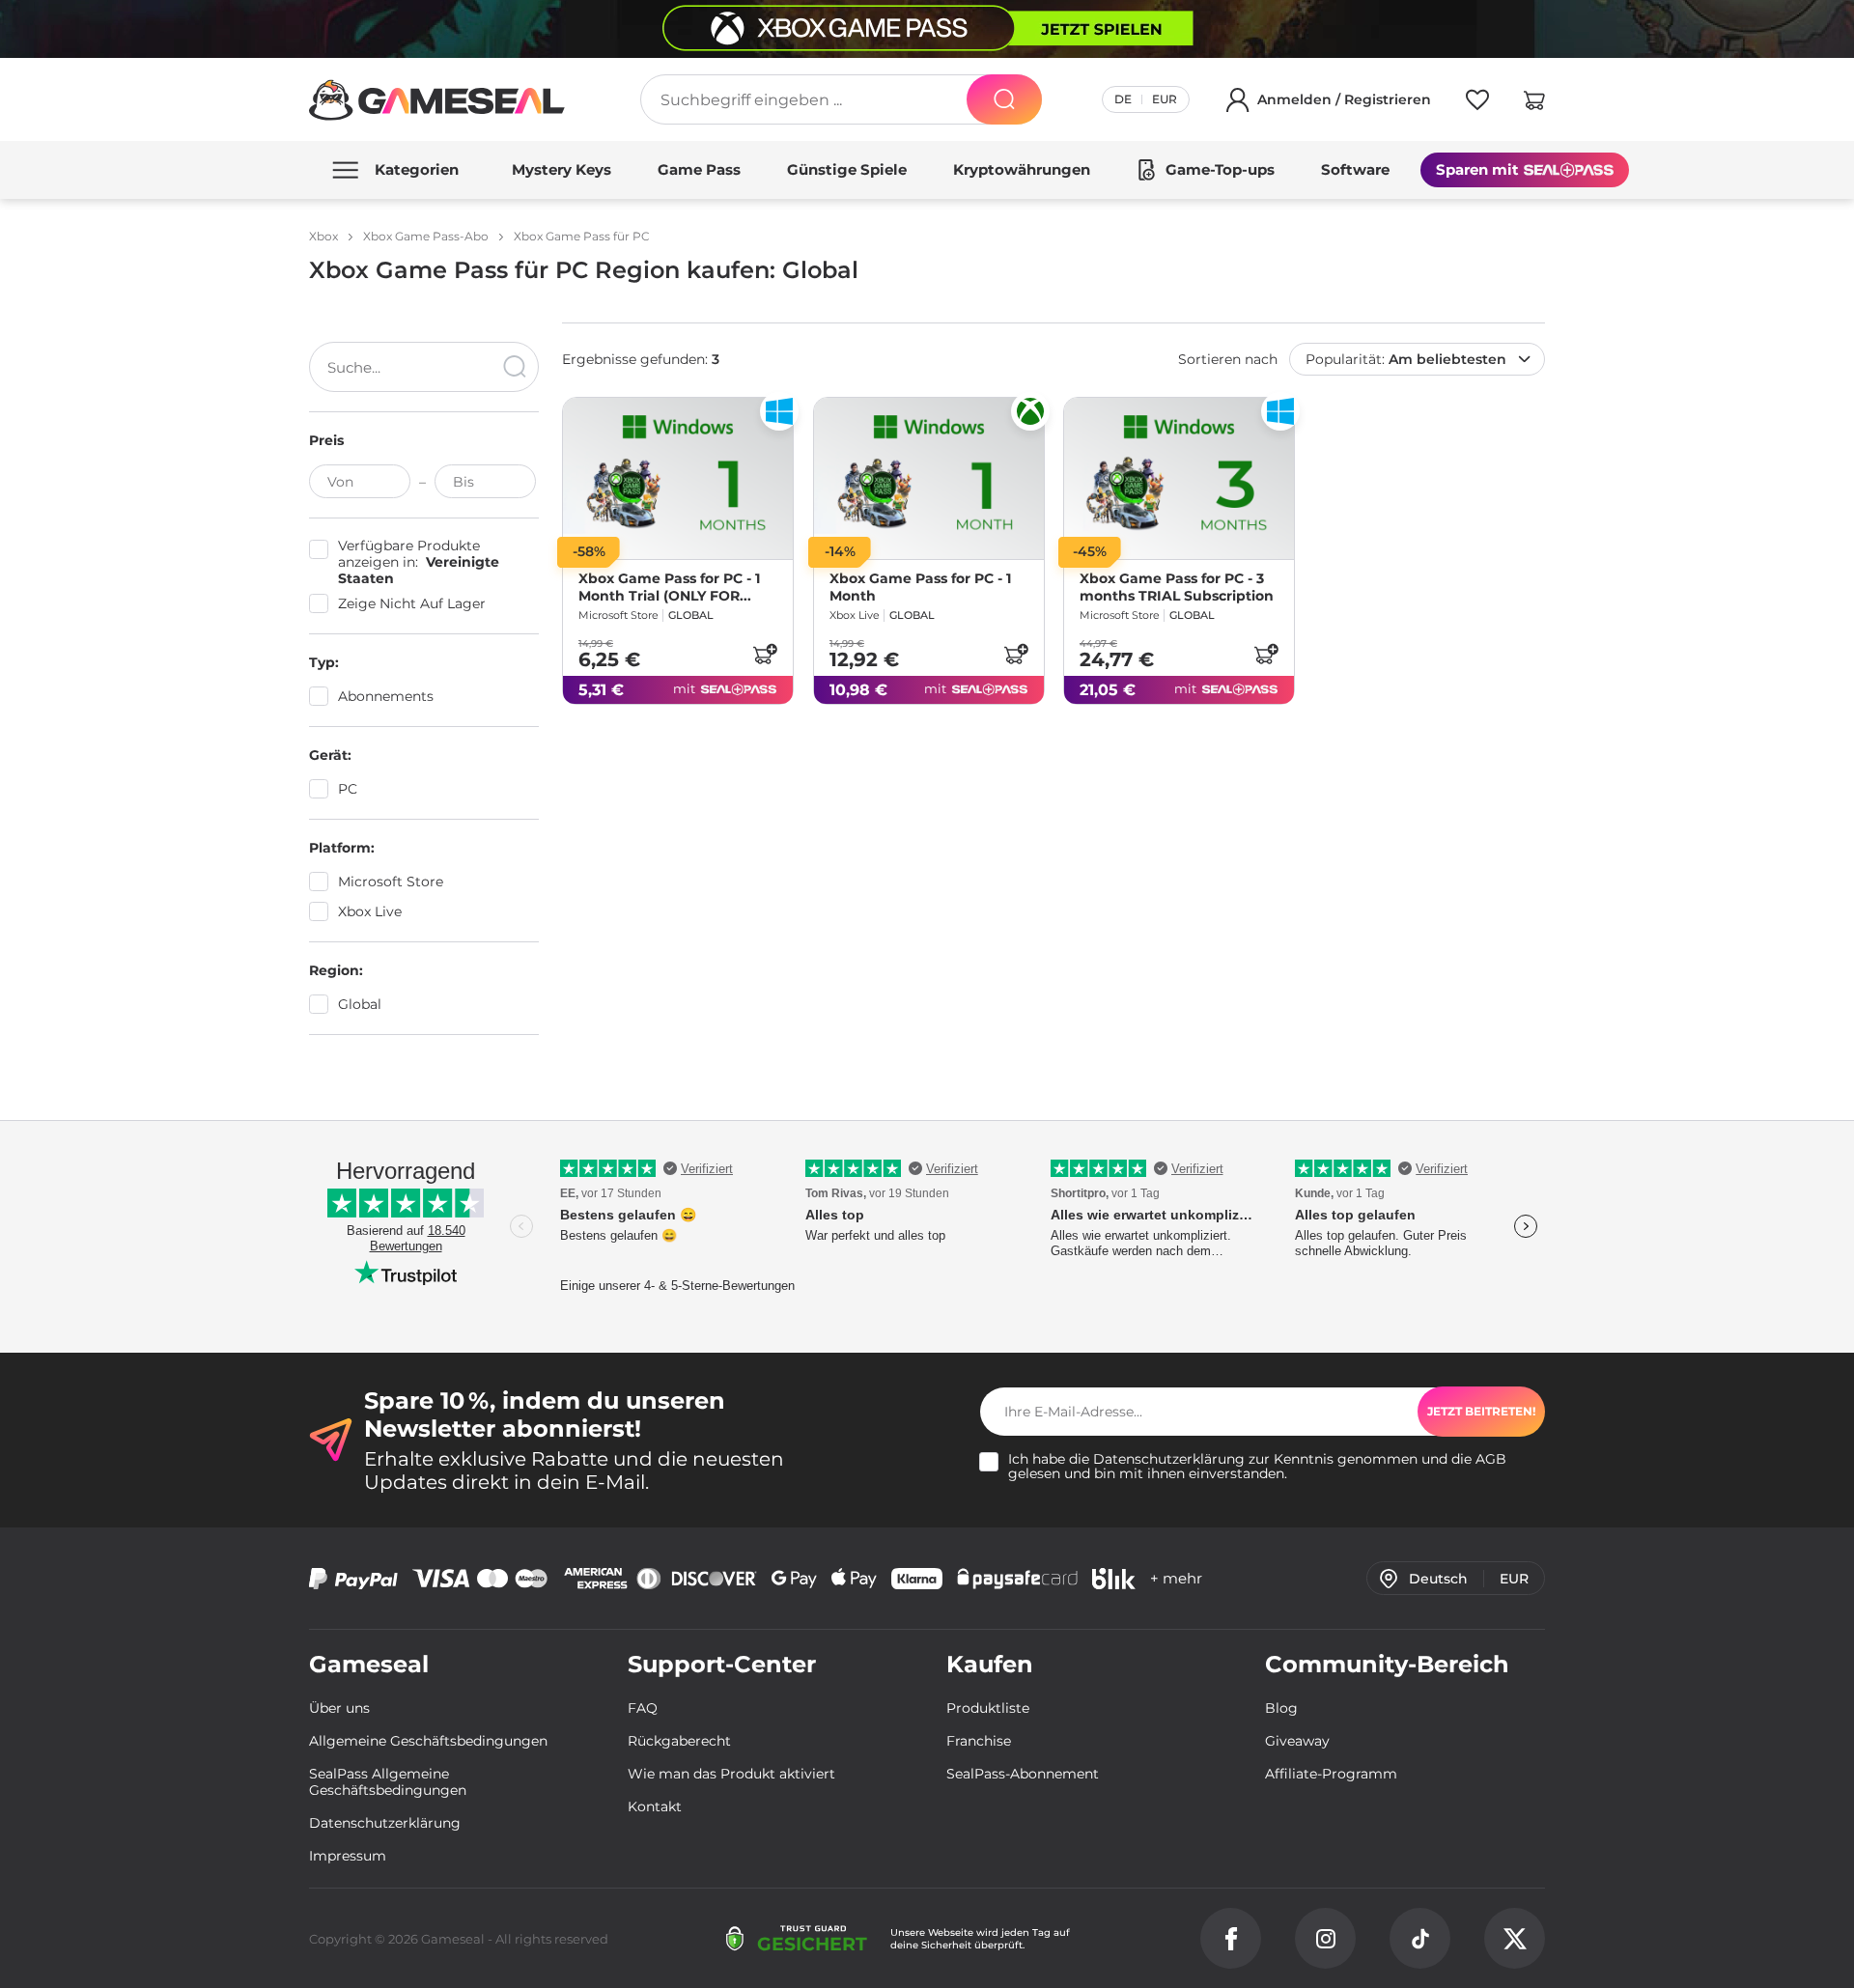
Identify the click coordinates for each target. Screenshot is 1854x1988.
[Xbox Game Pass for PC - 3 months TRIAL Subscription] (1179, 478)
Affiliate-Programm (1331, 1774)
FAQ (643, 1708)
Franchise (979, 1741)
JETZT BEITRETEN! (1481, 1411)
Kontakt (655, 1806)
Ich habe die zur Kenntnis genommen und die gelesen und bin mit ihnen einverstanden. (1257, 1467)
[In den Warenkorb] (765, 654)
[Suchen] (1004, 99)
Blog (1281, 1708)
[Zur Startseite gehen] (437, 100)
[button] (1534, 103)
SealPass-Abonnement (1023, 1774)
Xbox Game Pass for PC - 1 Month (920, 587)
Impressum (348, 1856)
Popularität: (1406, 359)
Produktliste (988, 1708)
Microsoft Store (391, 882)
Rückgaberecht (679, 1741)
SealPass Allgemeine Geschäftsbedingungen (388, 1782)
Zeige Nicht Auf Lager (412, 604)
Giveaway (1297, 1741)
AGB (1491, 1459)
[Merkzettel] (1477, 103)
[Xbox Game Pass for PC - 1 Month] (929, 478)
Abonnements (386, 696)
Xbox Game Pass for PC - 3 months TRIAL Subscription (1177, 587)
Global (360, 1004)
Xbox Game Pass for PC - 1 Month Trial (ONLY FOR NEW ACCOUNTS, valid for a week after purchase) (676, 587)
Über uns (339, 1708)
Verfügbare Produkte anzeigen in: (419, 562)
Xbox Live (370, 911)
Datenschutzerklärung (1169, 1459)
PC (348, 789)
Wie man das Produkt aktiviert (731, 1774)
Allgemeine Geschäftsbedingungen (428, 1741)
